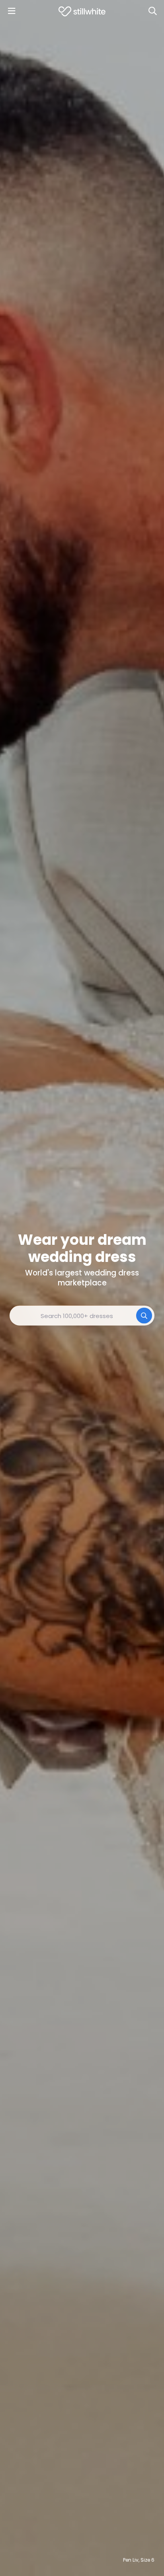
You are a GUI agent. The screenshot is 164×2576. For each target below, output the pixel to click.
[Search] (152, 11)
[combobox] (82, 1316)
